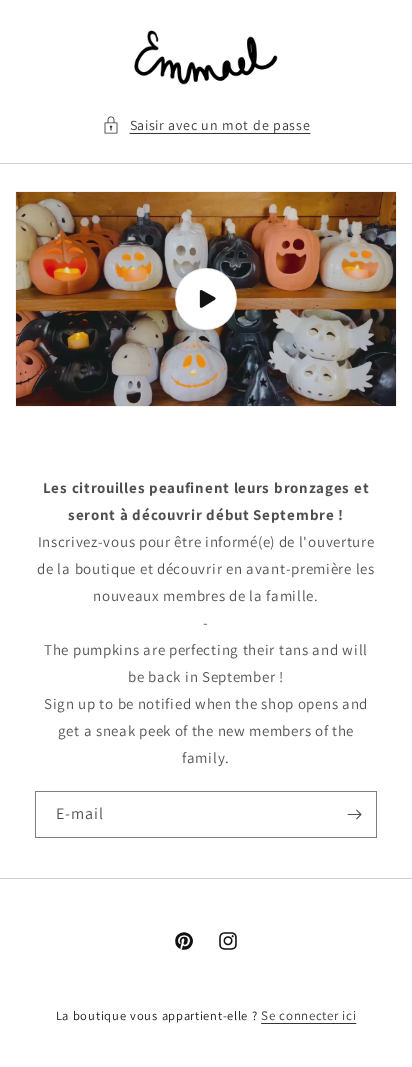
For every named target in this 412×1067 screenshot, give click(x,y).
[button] (206, 125)
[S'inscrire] (354, 814)
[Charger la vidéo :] (206, 299)
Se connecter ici (308, 1015)
